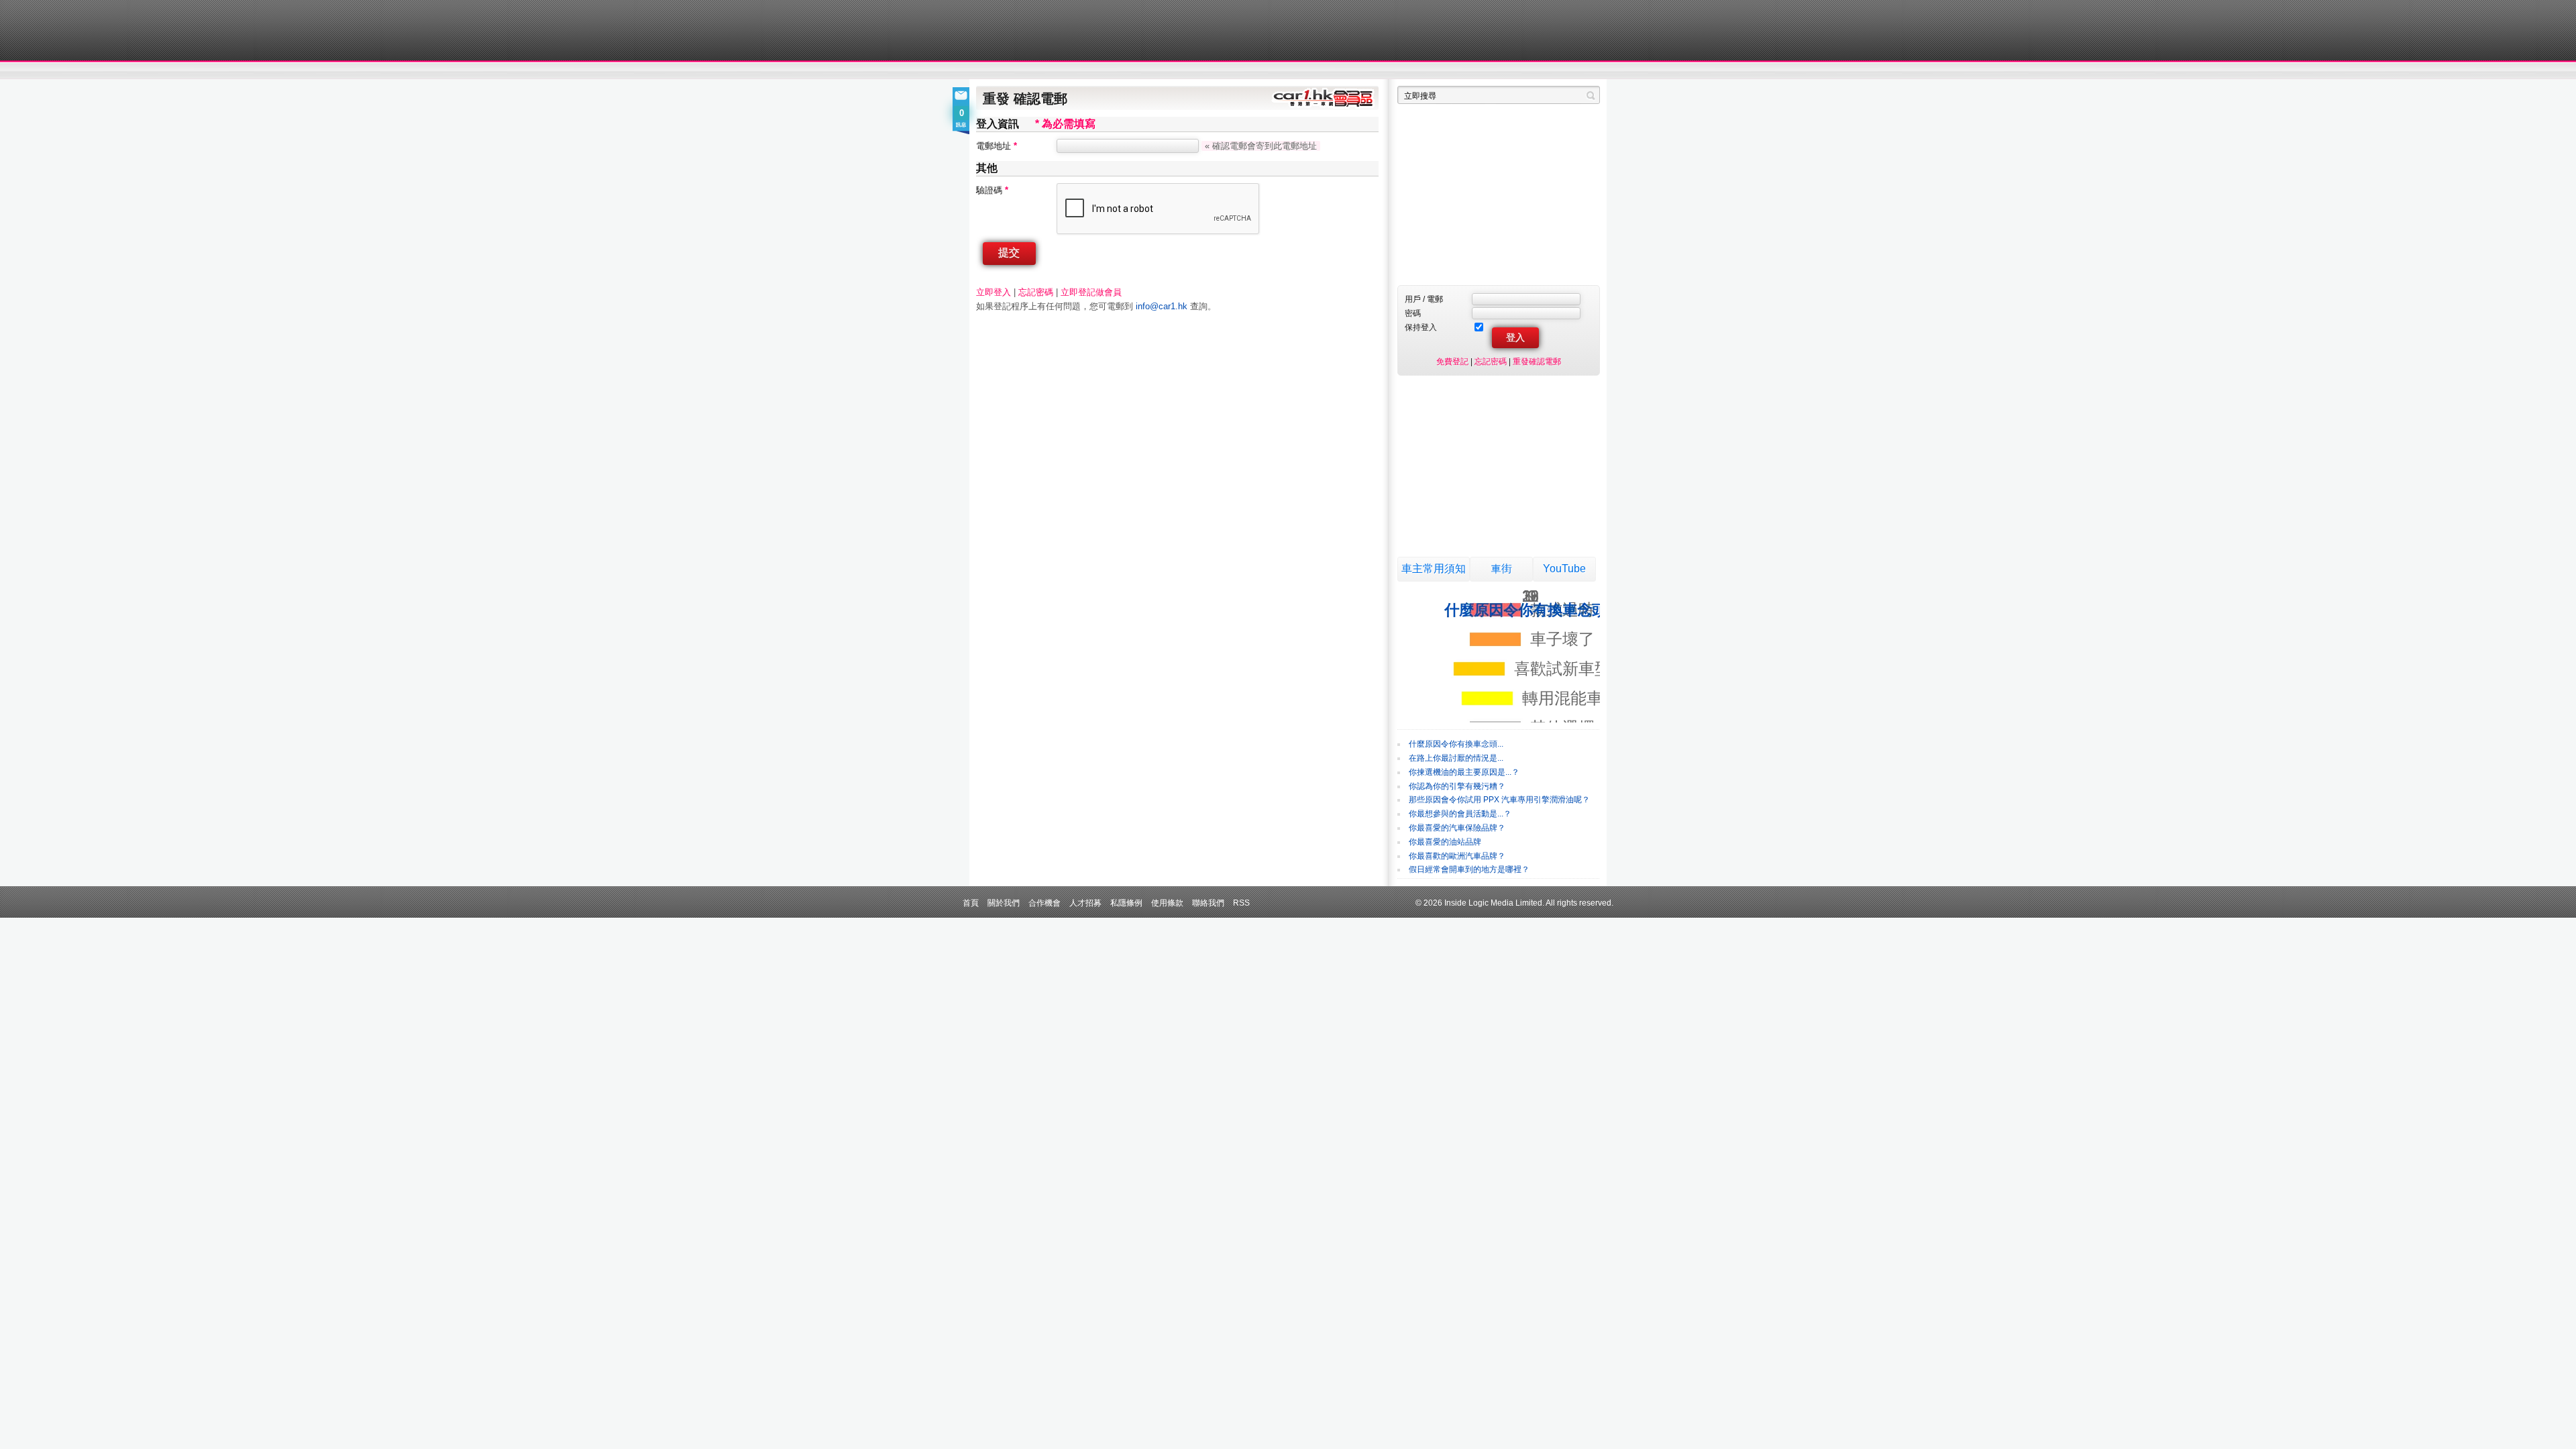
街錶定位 (1414, 71)
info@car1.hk (1162, 306)
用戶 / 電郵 (1424, 299)
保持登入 (1421, 327)
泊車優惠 (1280, 71)
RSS (1241, 903)
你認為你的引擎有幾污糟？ (1457, 786)
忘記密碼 (1036, 292)
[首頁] (1038, 30)
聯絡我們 (1208, 903)
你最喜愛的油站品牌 (1445, 842)
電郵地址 (997, 146)
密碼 (1413, 313)
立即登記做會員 (1091, 292)
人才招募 (1085, 903)
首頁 (971, 903)
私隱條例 (1126, 903)
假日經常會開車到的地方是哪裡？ (1469, 869)
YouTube (1564, 569)
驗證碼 (992, 190)
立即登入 (994, 292)
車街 (1373, 71)
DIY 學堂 (1159, 71)
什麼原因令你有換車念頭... (1456, 744)
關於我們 (1004, 903)
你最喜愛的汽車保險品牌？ (1457, 828)
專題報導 (1106, 71)
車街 (1501, 569)
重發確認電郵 (1537, 361)
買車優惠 (1332, 71)
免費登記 (1452, 361)
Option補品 (1220, 71)
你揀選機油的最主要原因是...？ (1464, 772)
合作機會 (1044, 903)
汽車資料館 (1474, 71)
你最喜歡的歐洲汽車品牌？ (1457, 856)
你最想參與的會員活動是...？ (1460, 814)
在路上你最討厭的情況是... (1456, 758)
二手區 (1535, 71)
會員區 (1588, 71)
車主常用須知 (1434, 569)
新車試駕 (1053, 71)
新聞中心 (993, 71)
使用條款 (1167, 903)
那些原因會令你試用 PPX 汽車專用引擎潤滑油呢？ (1499, 800)
